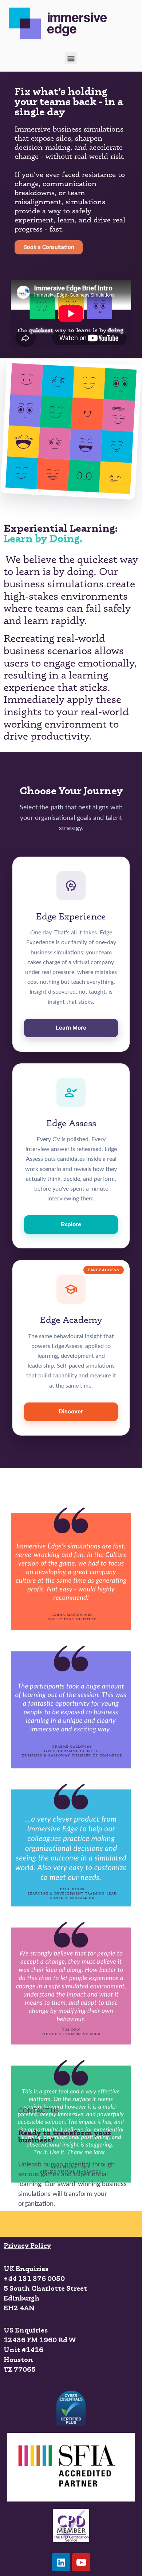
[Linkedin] (61, 2562)
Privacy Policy (27, 2245)
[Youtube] (81, 2562)
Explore (71, 1224)
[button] (71, 58)
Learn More (71, 1028)
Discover (71, 1411)
